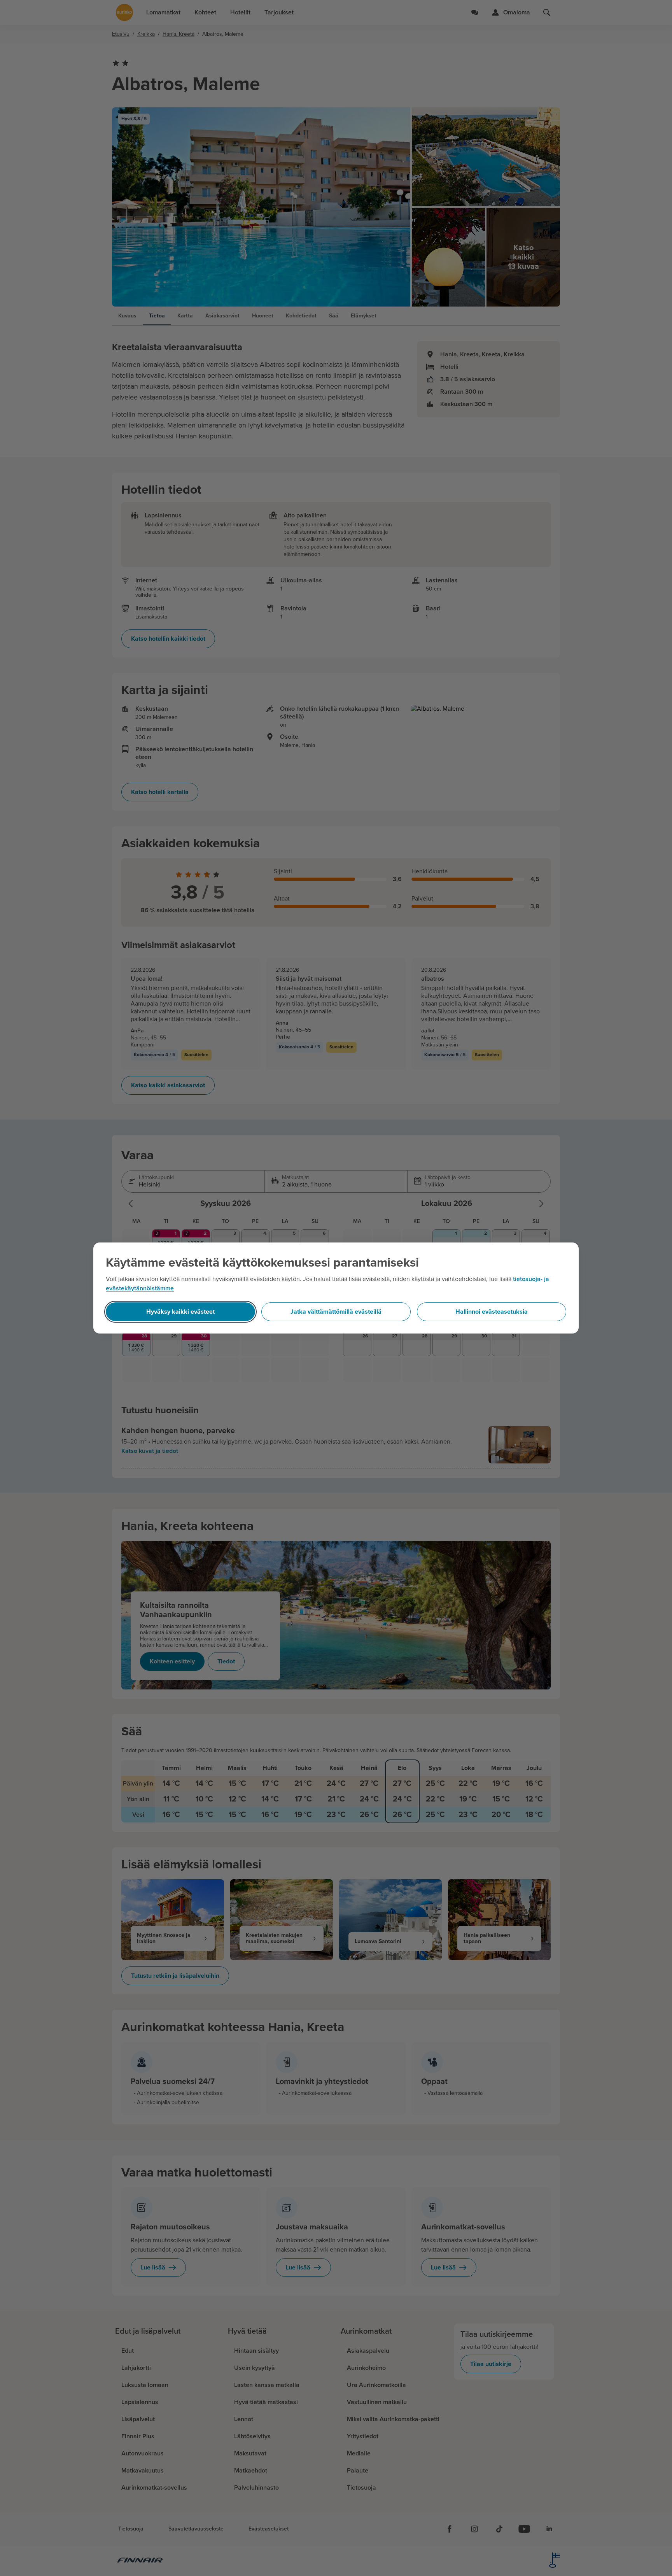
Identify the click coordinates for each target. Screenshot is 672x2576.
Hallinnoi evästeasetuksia (492, 1312)
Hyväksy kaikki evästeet (180, 1312)
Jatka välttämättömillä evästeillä (336, 1312)
